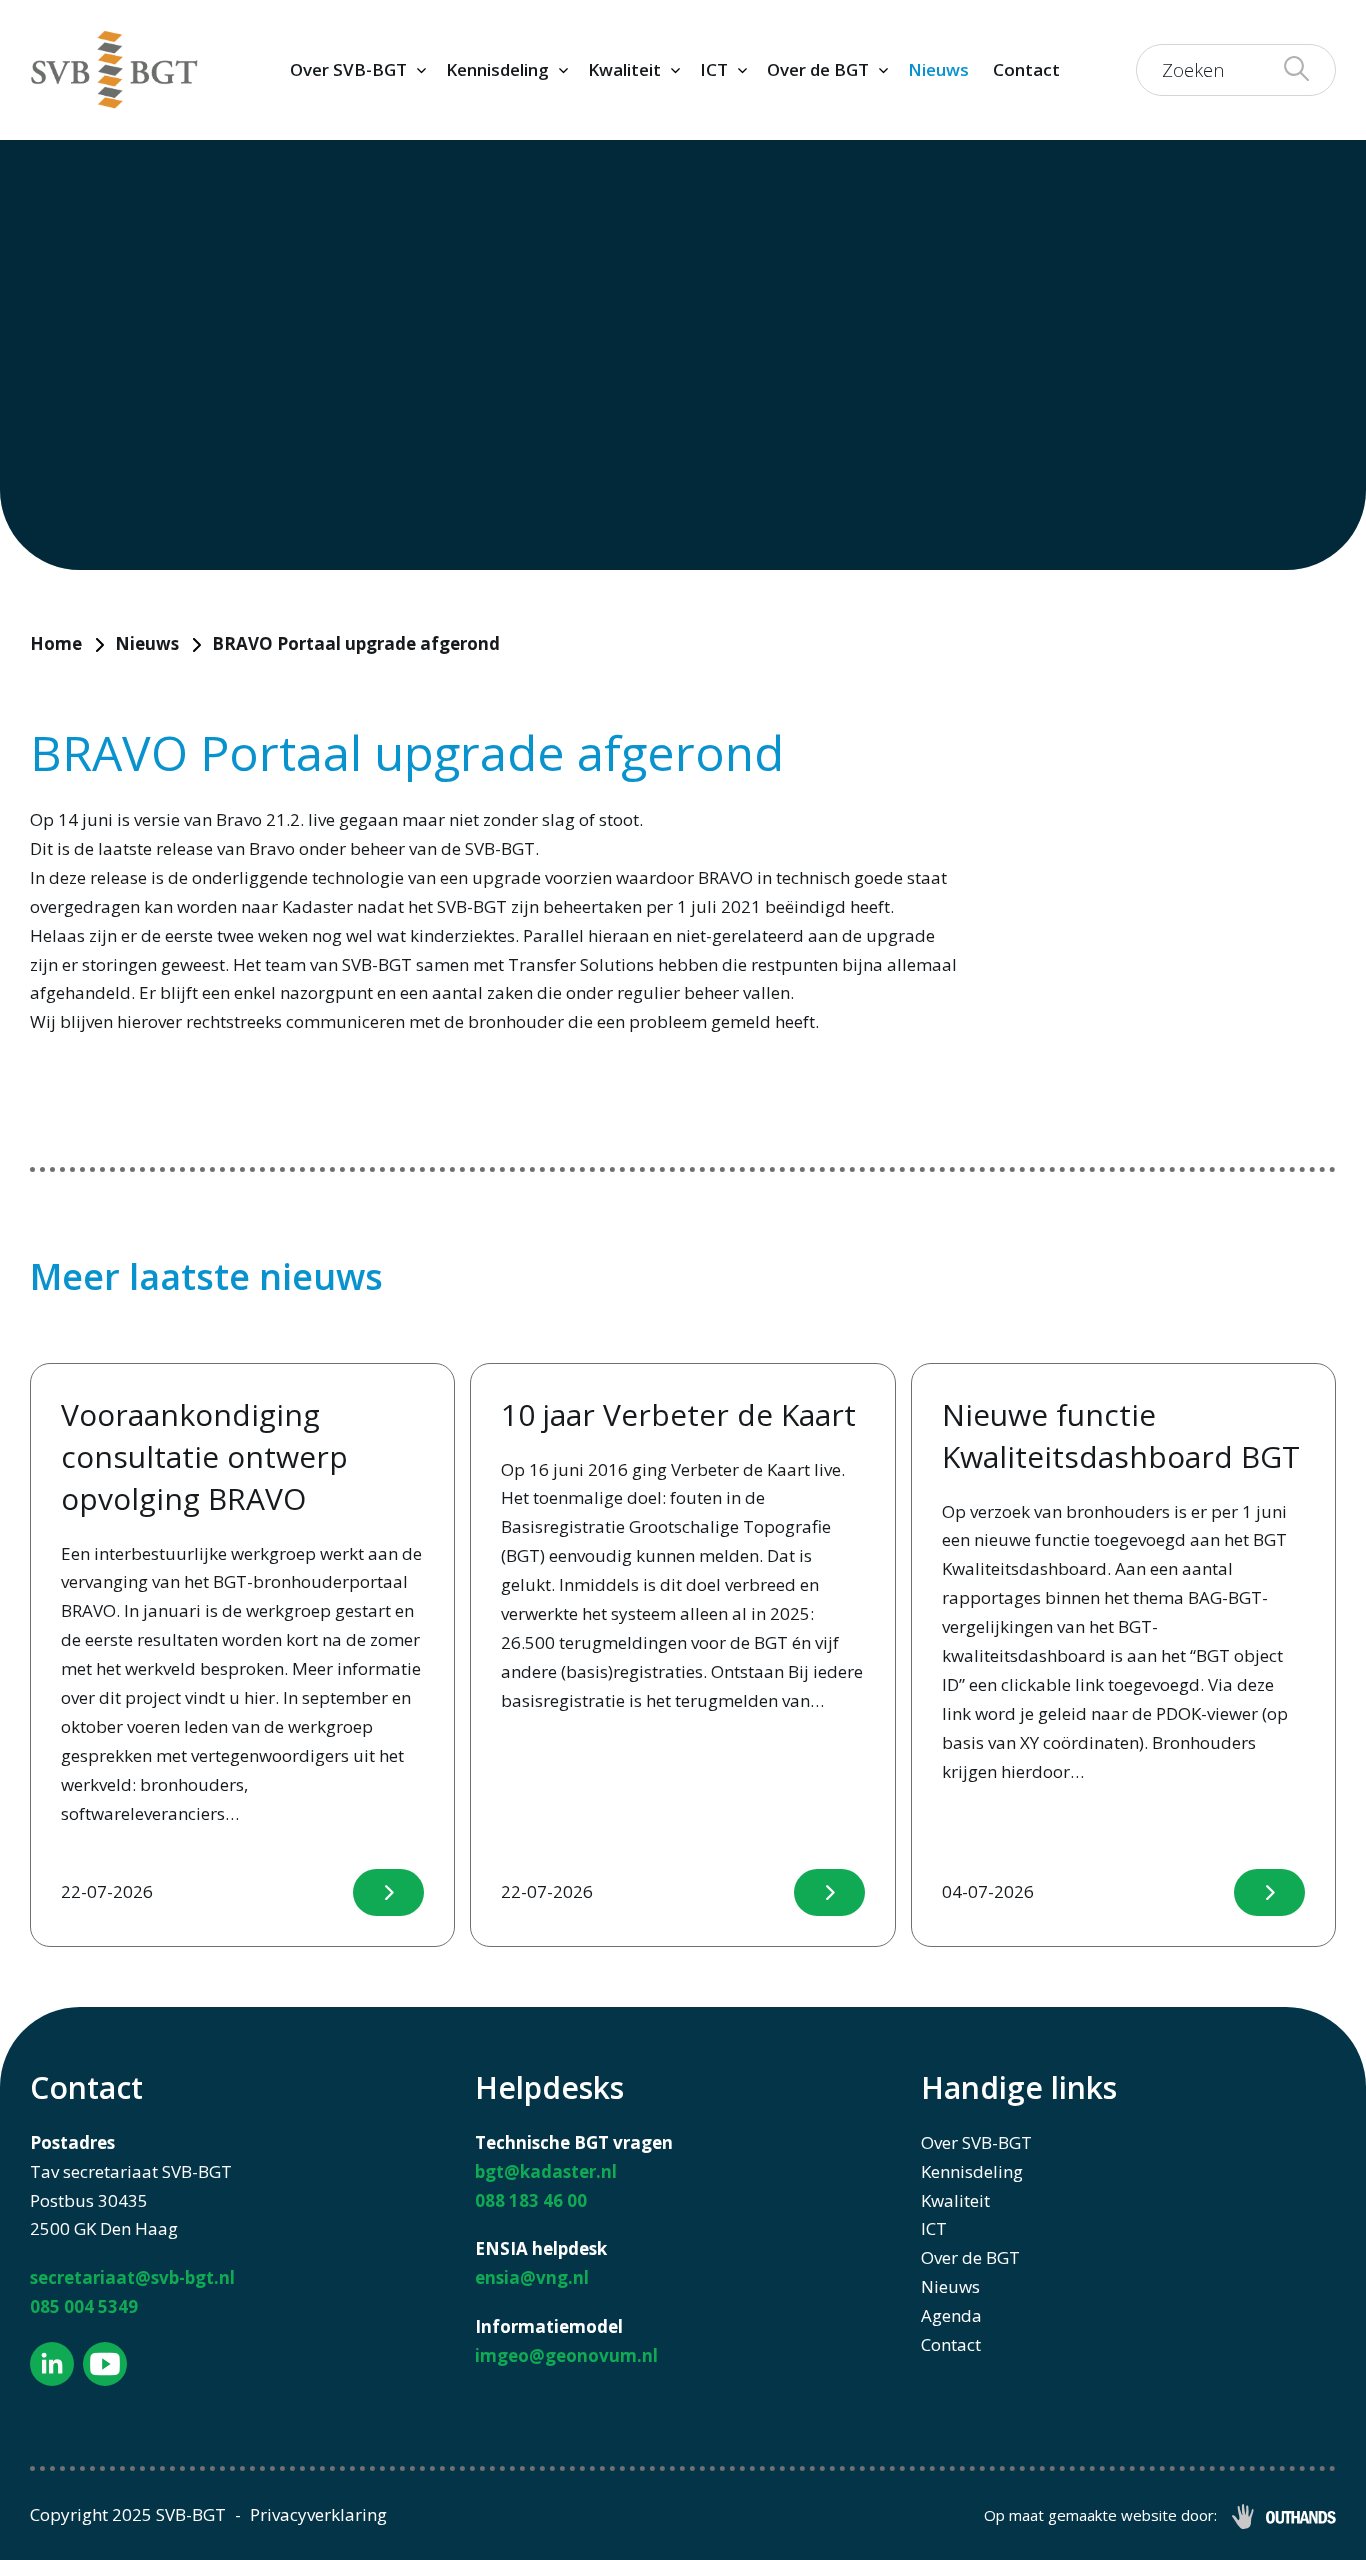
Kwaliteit (624, 69)
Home (56, 643)
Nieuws (938, 69)
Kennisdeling (497, 69)
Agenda (951, 2315)
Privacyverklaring (318, 2514)
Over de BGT (818, 69)
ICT (714, 69)
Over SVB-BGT (348, 69)
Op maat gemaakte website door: (1100, 2515)
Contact (1026, 69)
